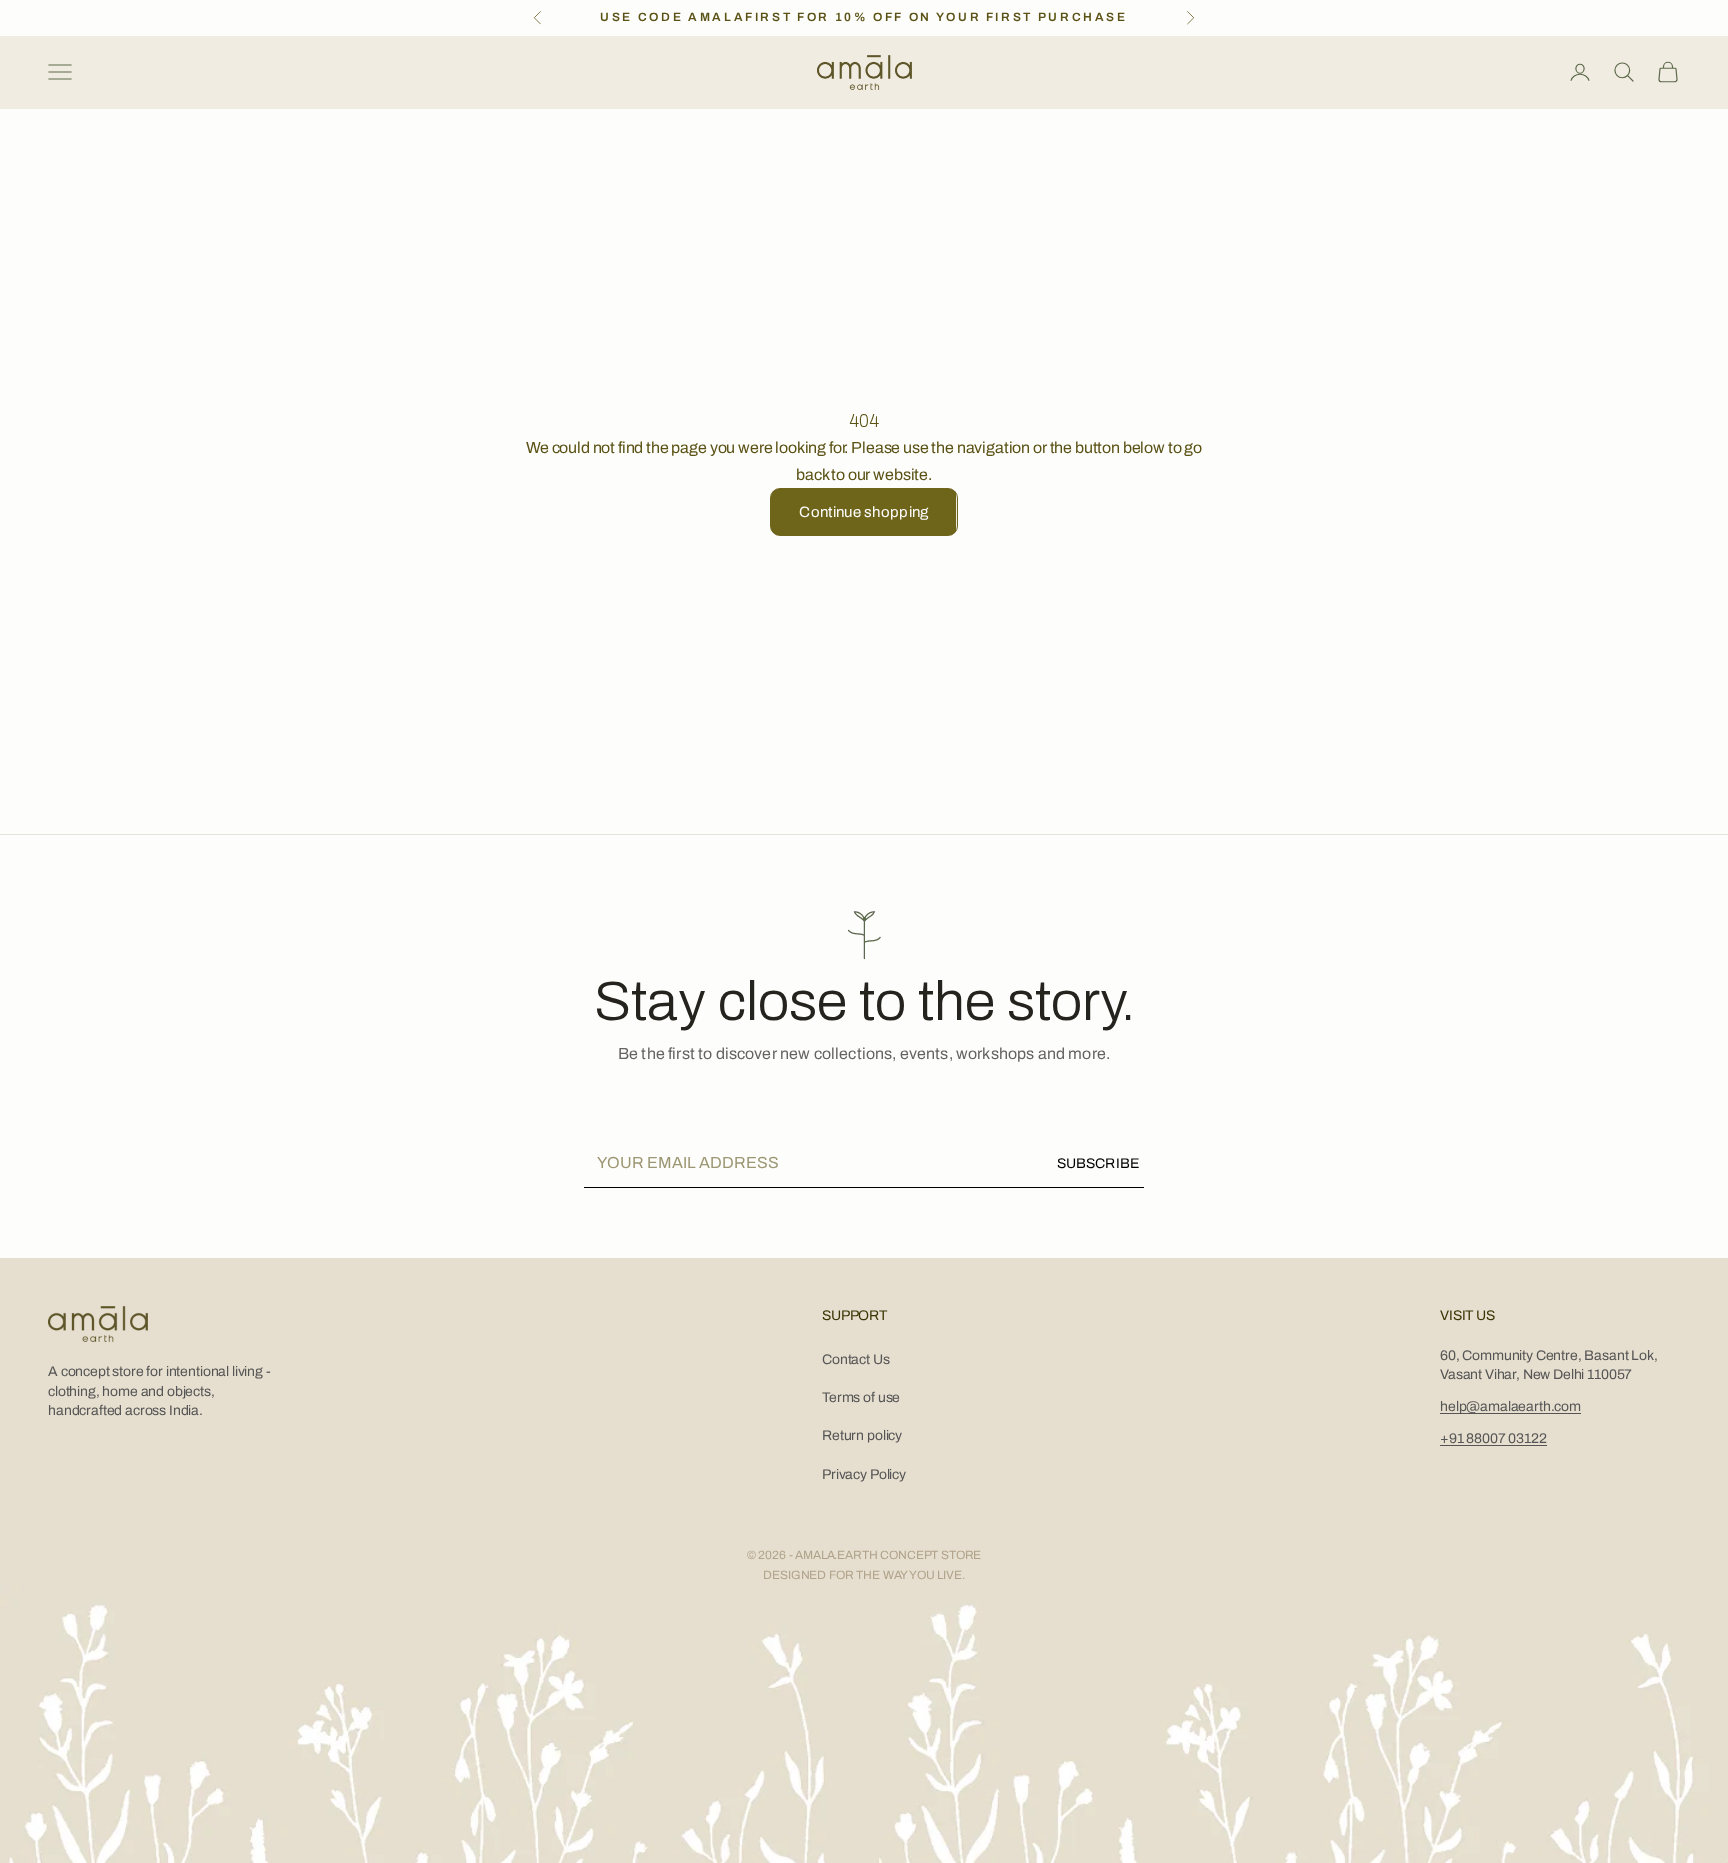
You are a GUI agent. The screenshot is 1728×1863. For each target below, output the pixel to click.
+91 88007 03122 (1493, 1438)
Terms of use (861, 1397)
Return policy (862, 1435)
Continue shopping (863, 512)
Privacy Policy (864, 1474)
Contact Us (855, 1359)
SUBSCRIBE (1098, 1163)
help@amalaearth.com (1510, 1406)
